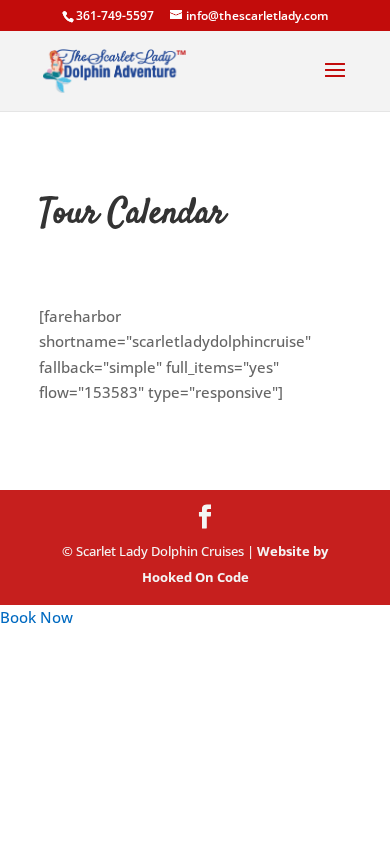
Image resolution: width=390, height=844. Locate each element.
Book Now (36, 617)
